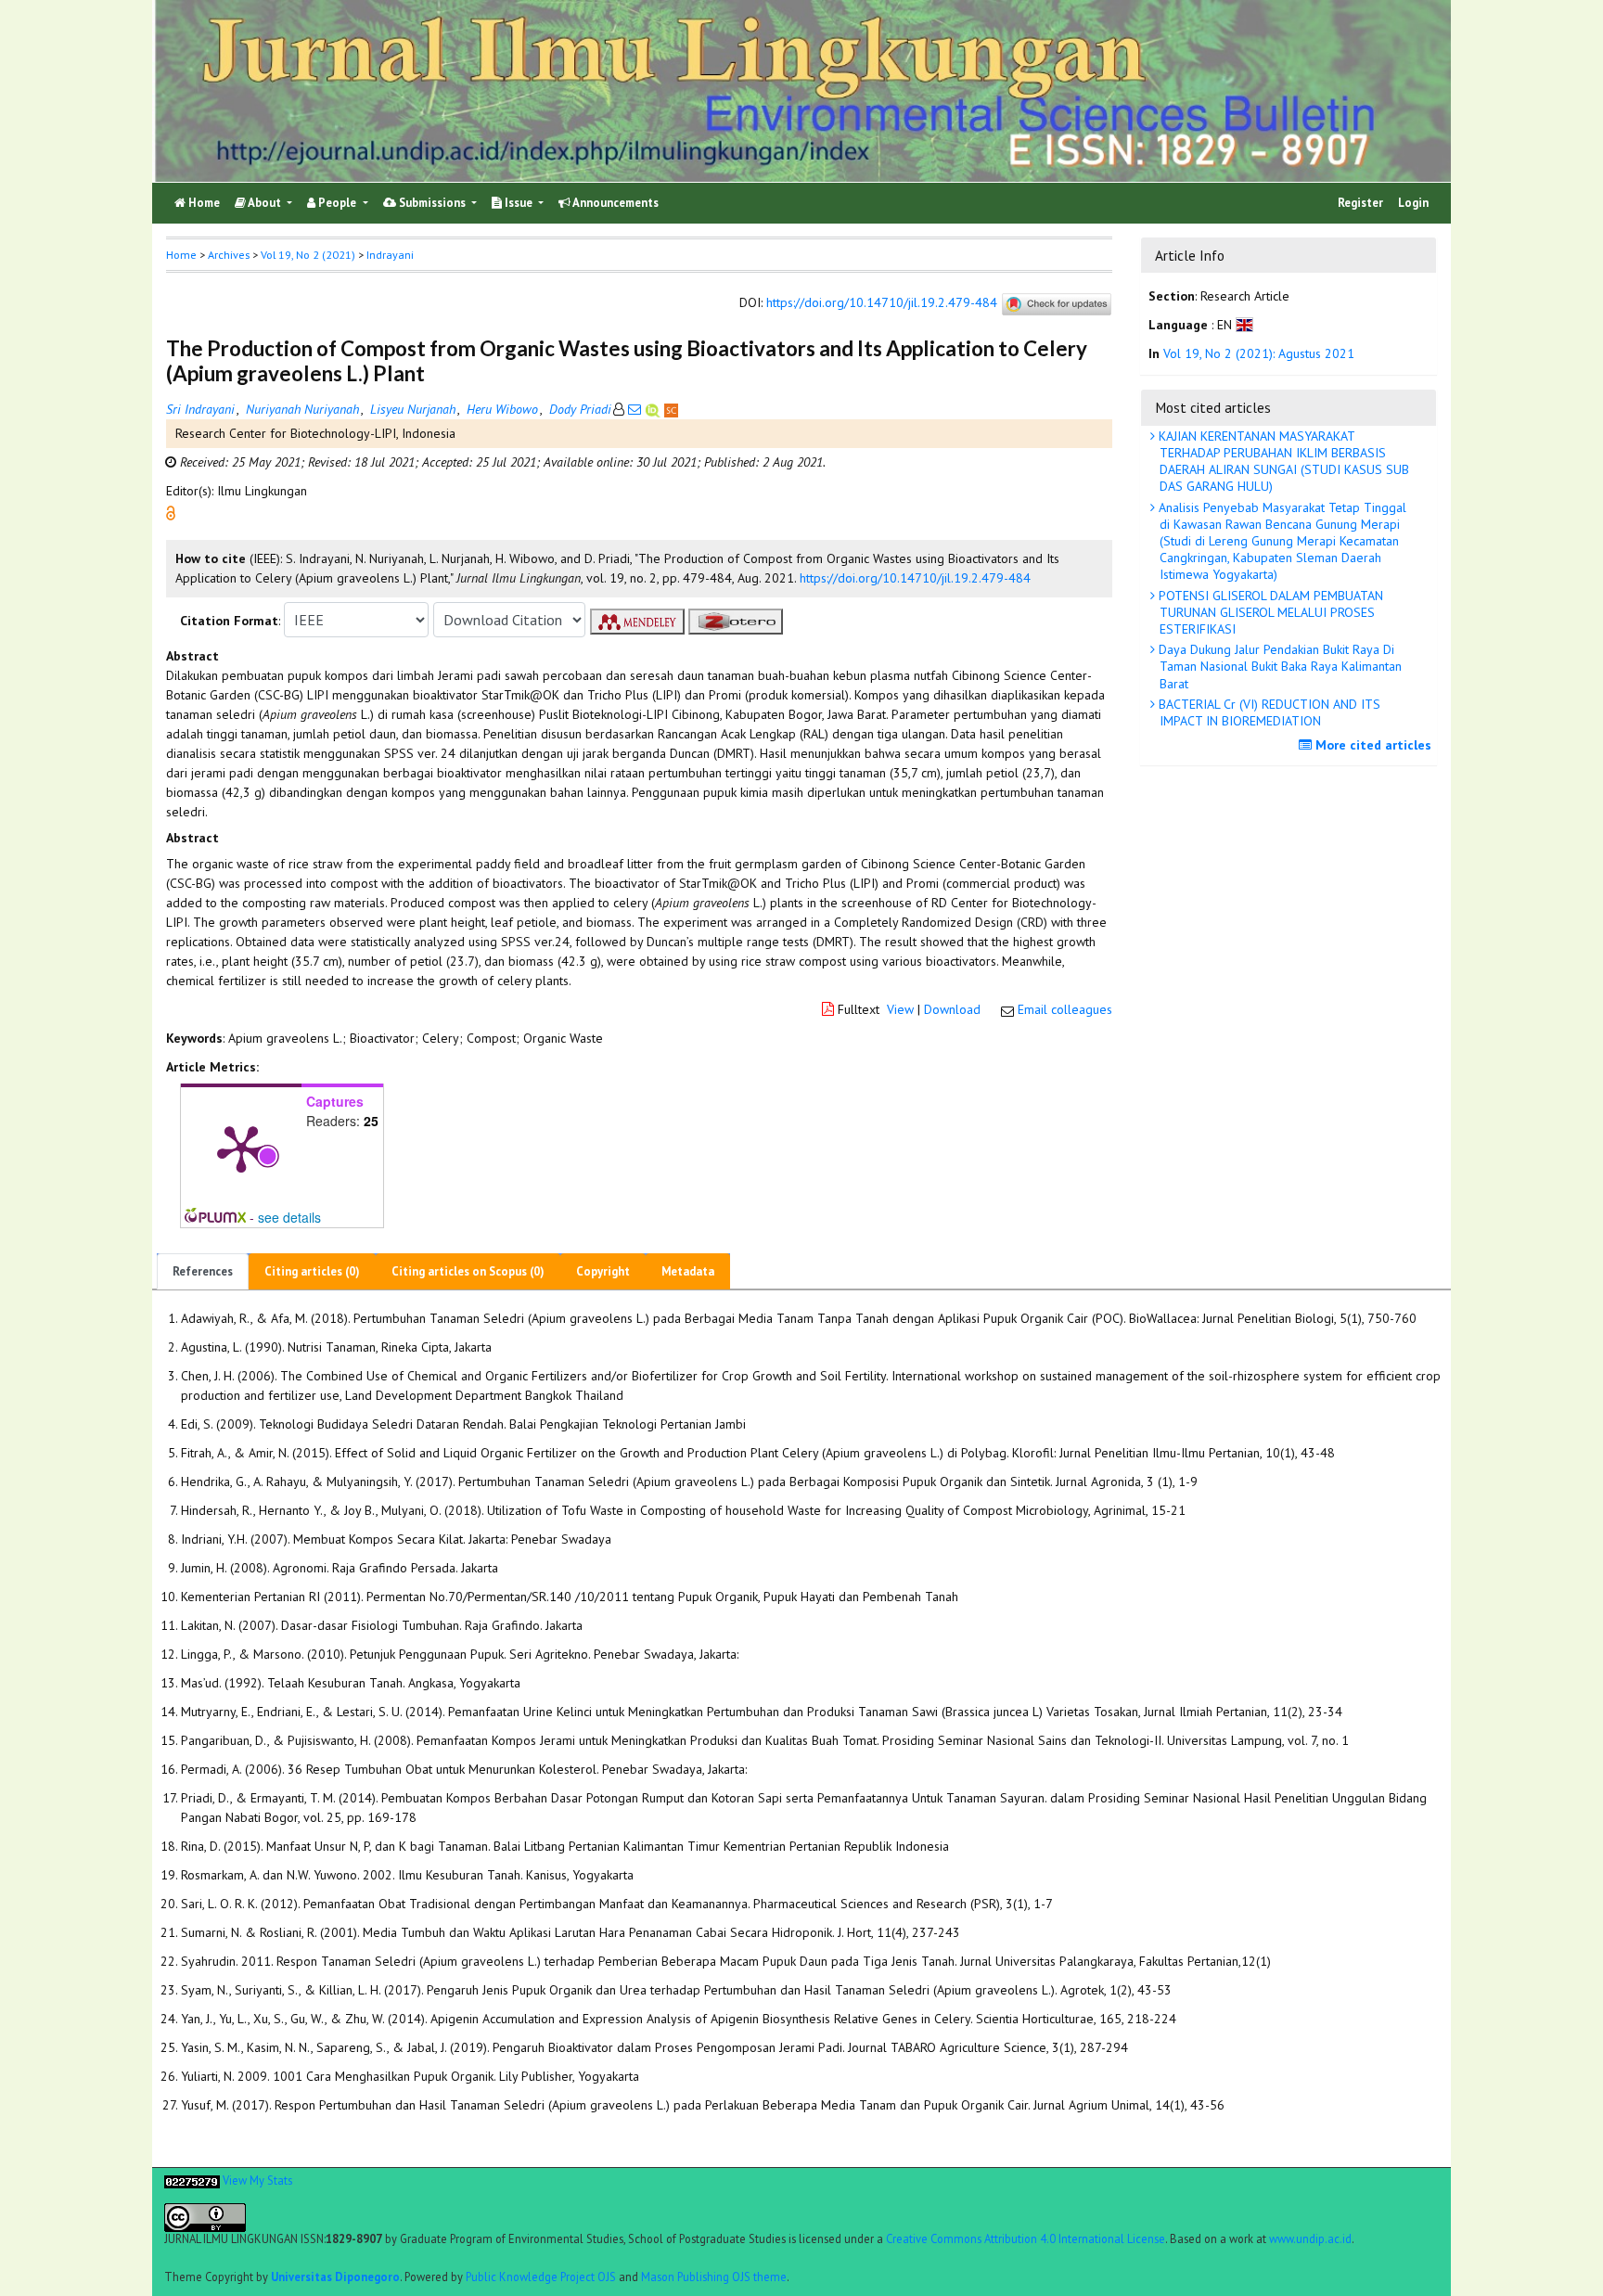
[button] (171, 512)
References (203, 1271)
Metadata (688, 1271)
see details (289, 1217)
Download (952, 1009)
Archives (229, 255)
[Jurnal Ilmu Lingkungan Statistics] (192, 2180)
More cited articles (1372, 745)
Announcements (615, 203)
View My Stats (257, 2180)
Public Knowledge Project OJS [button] (541, 2277)
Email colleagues (1065, 1009)
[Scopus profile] (671, 409)
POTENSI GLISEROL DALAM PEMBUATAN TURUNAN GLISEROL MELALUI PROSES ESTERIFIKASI (1269, 612)
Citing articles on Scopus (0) (468, 1271)
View (900, 1009)
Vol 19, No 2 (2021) (308, 255)
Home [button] (181, 255)
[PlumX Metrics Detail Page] (241, 1148)
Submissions (432, 203)
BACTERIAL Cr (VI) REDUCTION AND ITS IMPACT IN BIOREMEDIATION (1268, 712)
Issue (519, 203)
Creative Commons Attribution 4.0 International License (1026, 2238)
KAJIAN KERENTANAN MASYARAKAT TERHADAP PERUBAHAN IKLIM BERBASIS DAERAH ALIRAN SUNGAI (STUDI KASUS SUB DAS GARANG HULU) (1282, 462)
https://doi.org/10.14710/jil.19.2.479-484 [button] (915, 578)
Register (1360, 203)
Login (1413, 203)
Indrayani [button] (390, 255)
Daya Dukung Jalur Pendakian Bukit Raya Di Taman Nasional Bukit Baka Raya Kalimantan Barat (1278, 666)
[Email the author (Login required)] (635, 409)
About (265, 203)
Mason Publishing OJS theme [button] (714, 2277)
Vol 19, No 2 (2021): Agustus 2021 (1259, 353)
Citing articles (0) (312, 1271)
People (337, 203)
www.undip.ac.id (1310, 2238)
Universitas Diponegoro (335, 2277)
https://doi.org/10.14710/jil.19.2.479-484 (882, 303)
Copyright (603, 1271)
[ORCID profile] (654, 409)
